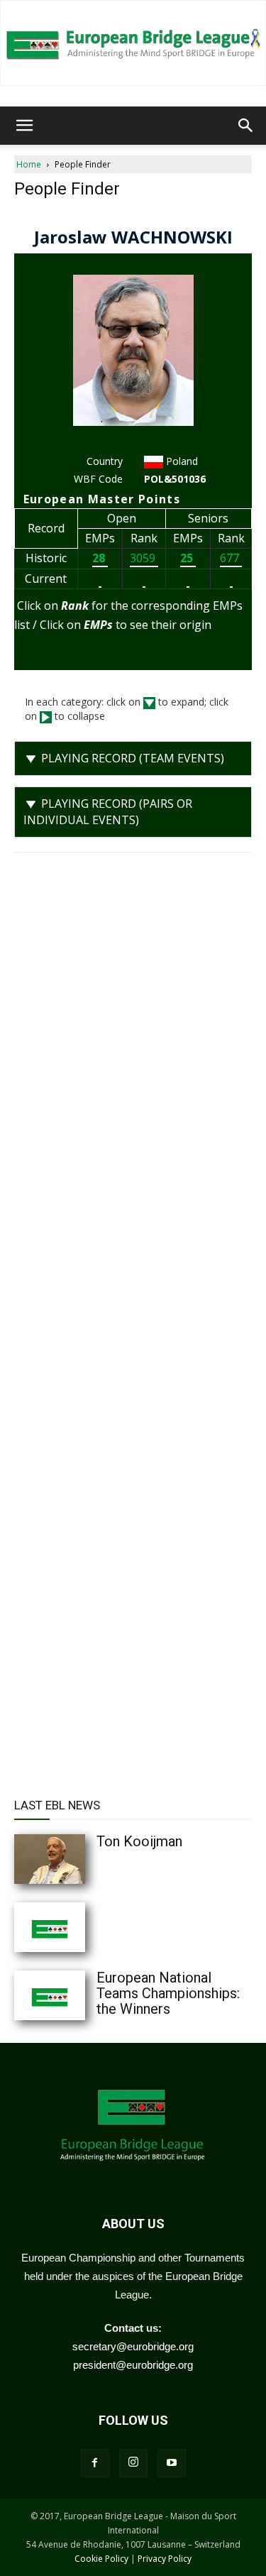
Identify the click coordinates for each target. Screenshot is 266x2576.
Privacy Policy (165, 2559)
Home (29, 164)
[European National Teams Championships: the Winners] (78, 1995)
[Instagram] (133, 2463)
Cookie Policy (101, 2559)
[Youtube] (172, 2463)
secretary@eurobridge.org (133, 2346)
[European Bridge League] (133, 43)
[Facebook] (95, 2463)
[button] (24, 126)
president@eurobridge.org (133, 2365)
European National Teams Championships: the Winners (168, 1993)
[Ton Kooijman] (78, 1859)
